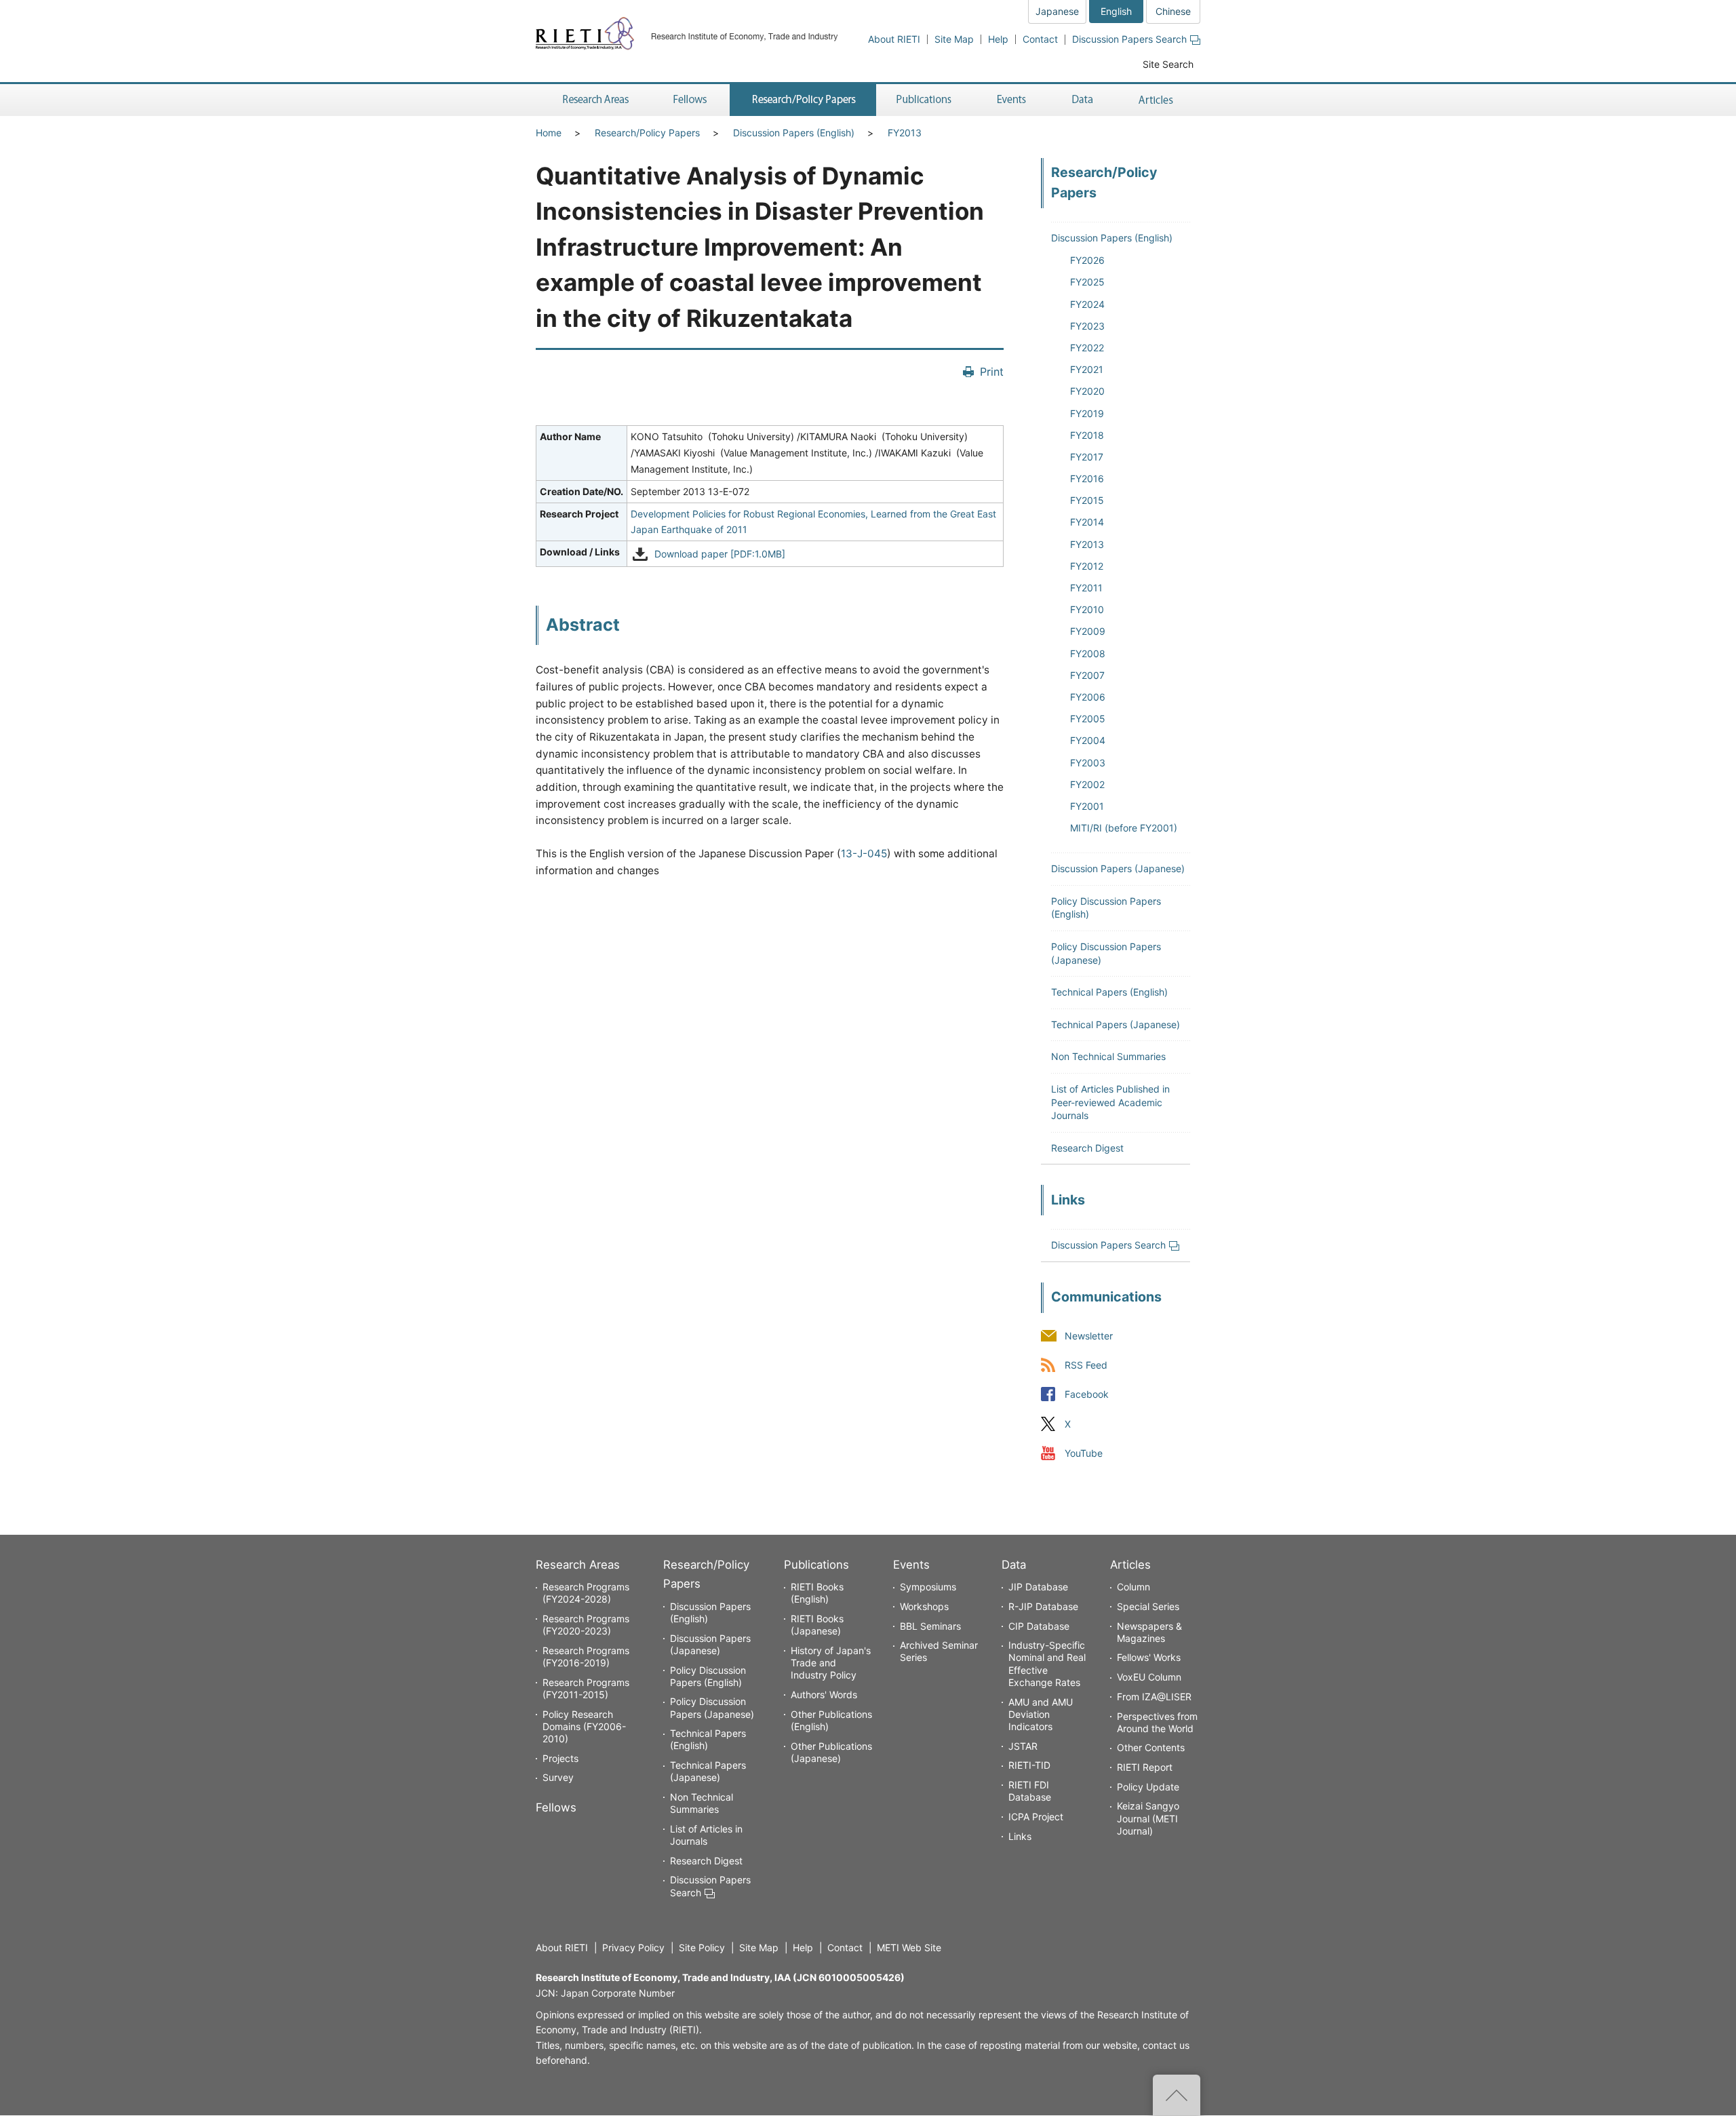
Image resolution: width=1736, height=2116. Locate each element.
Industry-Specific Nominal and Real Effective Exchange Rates (1047, 1664)
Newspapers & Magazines (1149, 1632)
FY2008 (1088, 653)
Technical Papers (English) (1109, 992)
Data (1014, 1565)
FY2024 (1087, 304)
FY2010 (1087, 609)
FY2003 (1088, 763)
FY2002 (1087, 784)
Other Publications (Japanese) (831, 1752)
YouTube (1084, 1453)
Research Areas (578, 1565)
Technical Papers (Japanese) (1116, 1024)
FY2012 (1087, 566)
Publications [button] (925, 100)
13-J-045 (864, 854)
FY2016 (1087, 478)
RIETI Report (1145, 1767)
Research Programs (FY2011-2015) (586, 1688)
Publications (816, 1565)
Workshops (924, 1606)
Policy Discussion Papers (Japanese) (712, 1707)
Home (549, 133)
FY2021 (1087, 369)
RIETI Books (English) (817, 1593)
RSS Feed (1086, 1366)
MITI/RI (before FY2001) (1124, 828)
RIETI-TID (1029, 1765)
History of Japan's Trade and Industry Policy (831, 1663)
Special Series (1148, 1606)
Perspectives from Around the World (1157, 1722)
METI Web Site (909, 1947)
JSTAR (1023, 1746)
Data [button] (1082, 100)
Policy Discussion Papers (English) (708, 1676)
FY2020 (1087, 391)
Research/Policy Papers (647, 133)
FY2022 (1087, 348)
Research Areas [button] (593, 100)
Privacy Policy (633, 1947)
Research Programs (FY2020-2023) (586, 1625)
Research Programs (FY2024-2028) (586, 1593)
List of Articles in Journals (706, 1835)
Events (911, 1565)
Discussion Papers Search (1129, 39)
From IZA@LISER (1154, 1697)
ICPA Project (1036, 1817)
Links (1020, 1836)
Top (1177, 2095)
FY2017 (1087, 457)
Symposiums (928, 1587)
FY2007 (1087, 675)
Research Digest (1087, 1148)
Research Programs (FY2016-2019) (586, 1657)
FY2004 (1088, 740)
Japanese (1057, 11)
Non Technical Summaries (1108, 1056)
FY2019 (1087, 413)
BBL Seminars (930, 1626)
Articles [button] (1158, 100)
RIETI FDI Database (1030, 1791)
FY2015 (1087, 500)
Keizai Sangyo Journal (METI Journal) (1148, 1818)
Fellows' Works (1149, 1657)
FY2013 (905, 133)
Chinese (1173, 11)
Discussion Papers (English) (794, 133)
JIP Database (1038, 1587)
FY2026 (1087, 260)
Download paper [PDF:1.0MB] (720, 554)
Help (998, 39)
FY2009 (1088, 631)
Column (1133, 1587)
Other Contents (1151, 1747)
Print (992, 372)
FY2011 (1086, 588)
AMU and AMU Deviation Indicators (1041, 1714)
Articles (1130, 1565)
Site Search (1168, 64)
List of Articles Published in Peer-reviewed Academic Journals (1110, 1102)
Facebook (1087, 1395)
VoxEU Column (1149, 1677)
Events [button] (1012, 100)
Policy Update (1148, 1787)
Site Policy (702, 1947)
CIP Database (1039, 1626)
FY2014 (1087, 522)
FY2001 (1087, 806)
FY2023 (1087, 326)
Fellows (556, 1807)
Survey (558, 1777)
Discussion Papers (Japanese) (1118, 868)
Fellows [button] (690, 100)
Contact (1040, 39)
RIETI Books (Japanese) (817, 1625)
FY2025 (1087, 282)
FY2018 (1087, 435)
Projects (560, 1758)
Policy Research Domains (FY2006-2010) (584, 1726)
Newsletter (1089, 1336)
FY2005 (1088, 719)
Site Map (954, 39)
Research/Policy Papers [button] (803, 100)
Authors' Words (824, 1694)
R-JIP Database (1043, 1606)
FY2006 (1088, 697)
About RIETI (894, 39)
